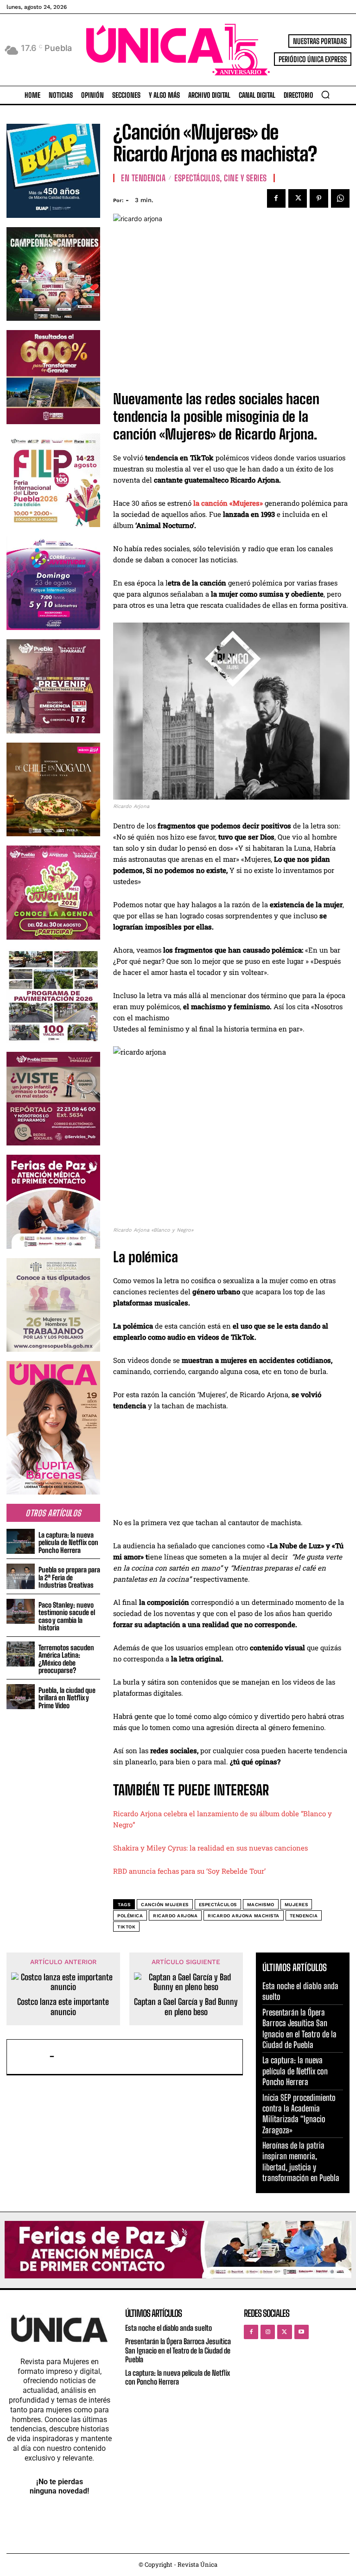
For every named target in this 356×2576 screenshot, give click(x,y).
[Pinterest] (319, 198)
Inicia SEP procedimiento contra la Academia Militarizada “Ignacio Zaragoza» (299, 2114)
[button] (325, 95)
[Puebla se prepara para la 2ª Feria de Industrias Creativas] (21, 1576)
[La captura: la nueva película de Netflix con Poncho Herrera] (21, 1542)
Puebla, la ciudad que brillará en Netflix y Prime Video (67, 1698)
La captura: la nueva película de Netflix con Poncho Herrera (68, 1542)
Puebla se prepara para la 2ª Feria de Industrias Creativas (69, 1577)
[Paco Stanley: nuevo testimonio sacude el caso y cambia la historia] (21, 1612)
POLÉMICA (130, 1916)
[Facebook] (276, 198)
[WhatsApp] (340, 198)
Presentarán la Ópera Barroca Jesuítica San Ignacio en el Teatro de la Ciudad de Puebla (178, 2350)
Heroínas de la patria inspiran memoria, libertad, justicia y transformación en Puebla (301, 2162)
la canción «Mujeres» (228, 503)
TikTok (126, 1927)
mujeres (296, 1905)
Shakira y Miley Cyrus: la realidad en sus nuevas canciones (210, 1848)
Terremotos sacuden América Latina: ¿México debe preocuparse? (66, 1659)
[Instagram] (268, 2332)
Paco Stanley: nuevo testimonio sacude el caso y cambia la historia (67, 1616)
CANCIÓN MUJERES (165, 1905)
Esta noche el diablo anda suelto (168, 2328)
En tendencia (143, 178)
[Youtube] (302, 2332)
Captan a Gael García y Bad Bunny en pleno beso (186, 2007)
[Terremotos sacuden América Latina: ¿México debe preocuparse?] (21, 1654)
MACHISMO (261, 1905)
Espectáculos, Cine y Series (221, 178)
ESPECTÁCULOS (218, 1905)
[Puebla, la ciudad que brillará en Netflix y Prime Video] (21, 1697)
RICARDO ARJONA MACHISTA (244, 1916)
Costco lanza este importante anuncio (63, 2007)
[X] (298, 198)
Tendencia (304, 1916)
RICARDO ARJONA (175, 1916)
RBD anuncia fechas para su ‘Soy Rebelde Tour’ (189, 1871)
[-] (30, 2057)
